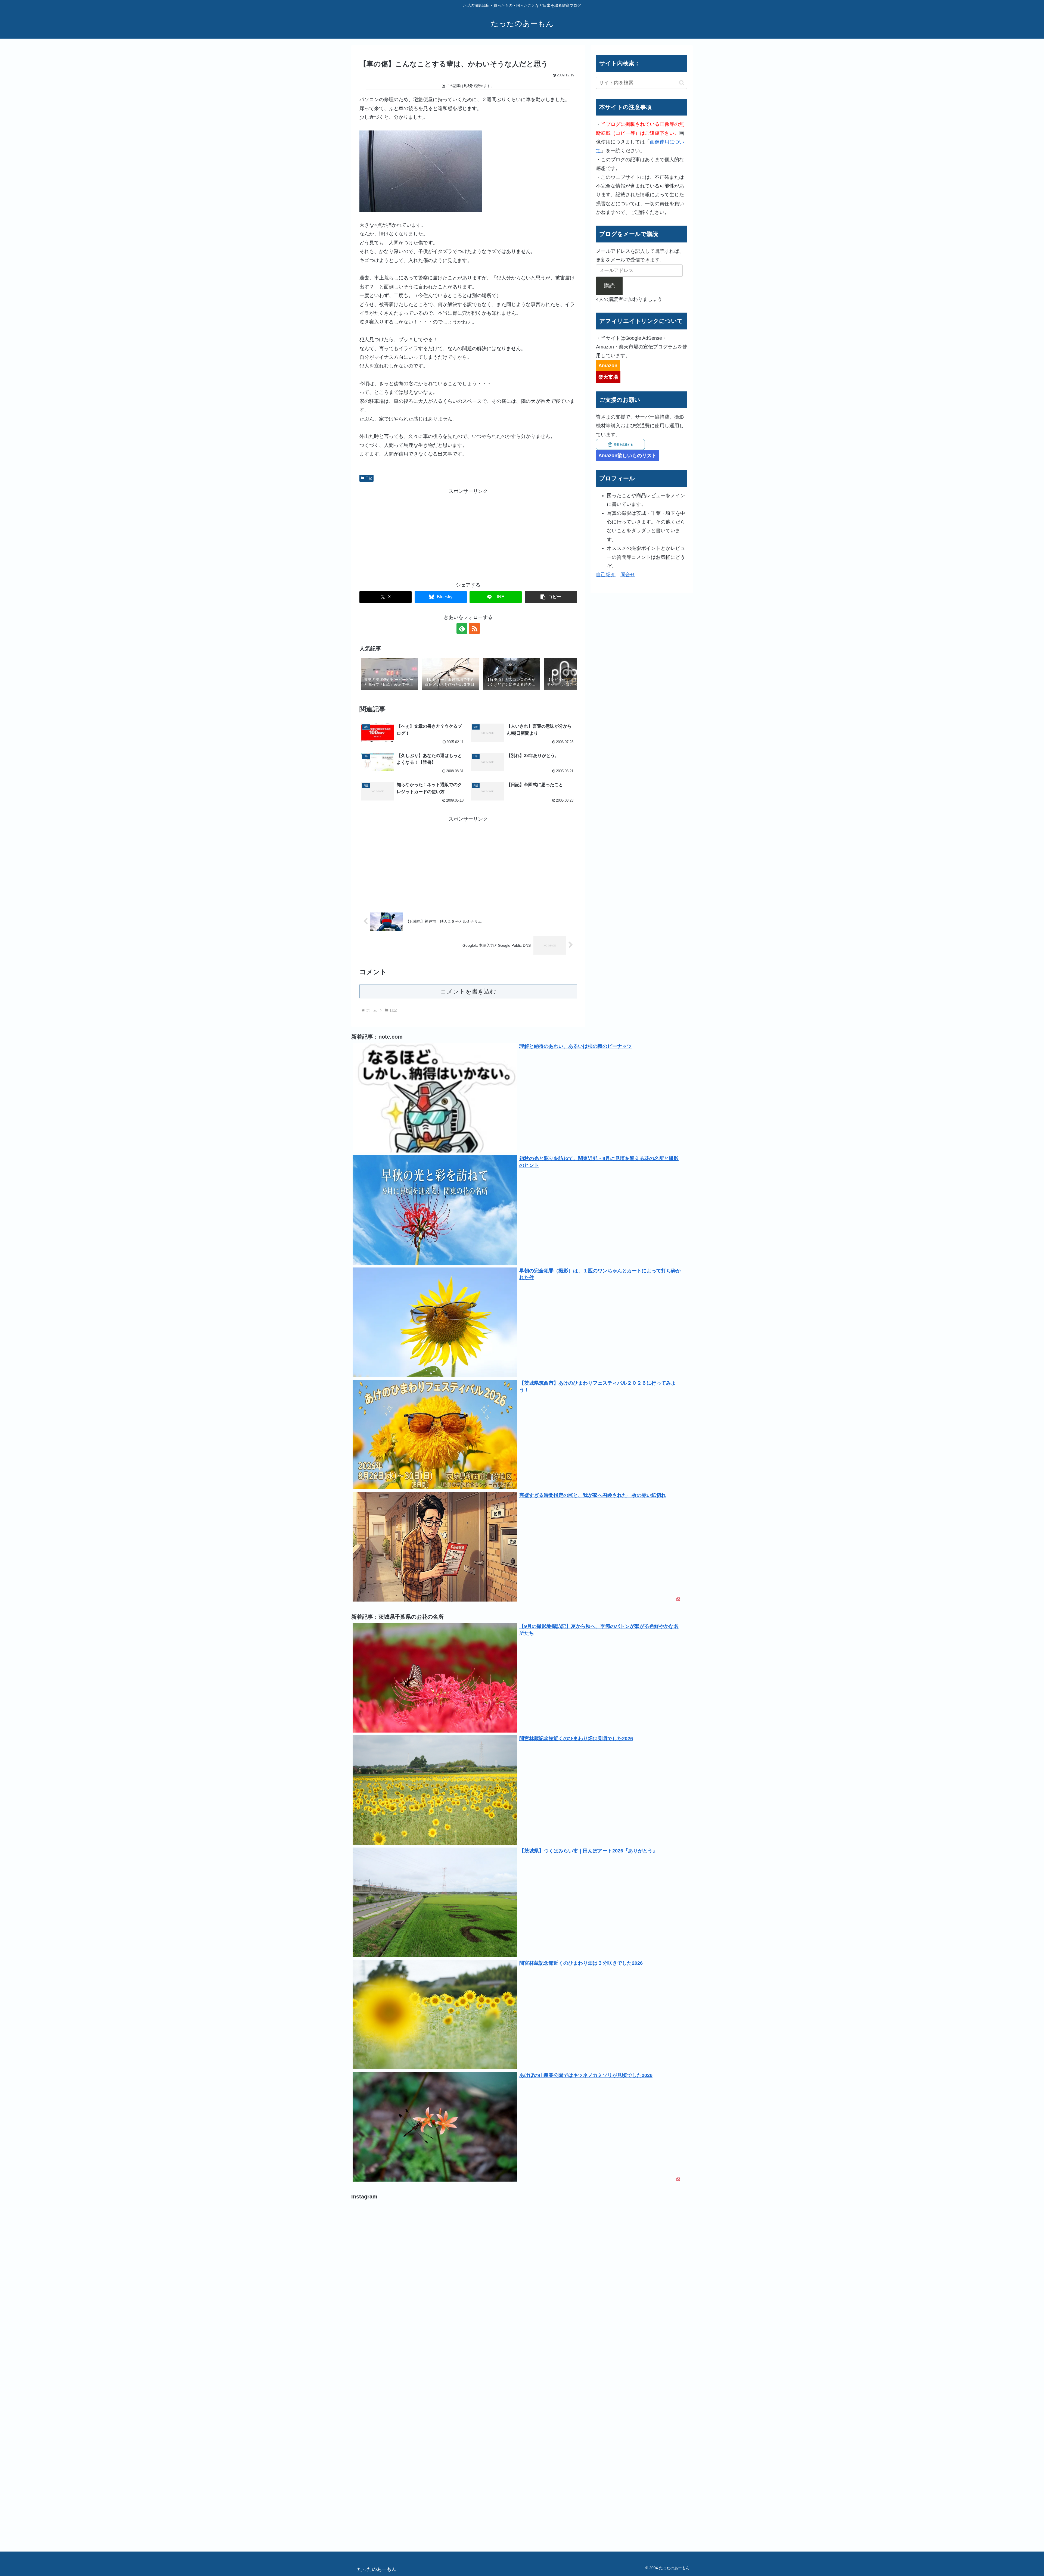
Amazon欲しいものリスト (627, 456)
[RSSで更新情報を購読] (474, 628)
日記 (369, 478)
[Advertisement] (468, 534)
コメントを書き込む (468, 991)
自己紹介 (606, 575)
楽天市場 (608, 377)
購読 (609, 286)
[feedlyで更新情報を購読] (462, 628)
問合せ (628, 575)
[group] (390, 674)
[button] (551, 597)
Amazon (608, 366)
